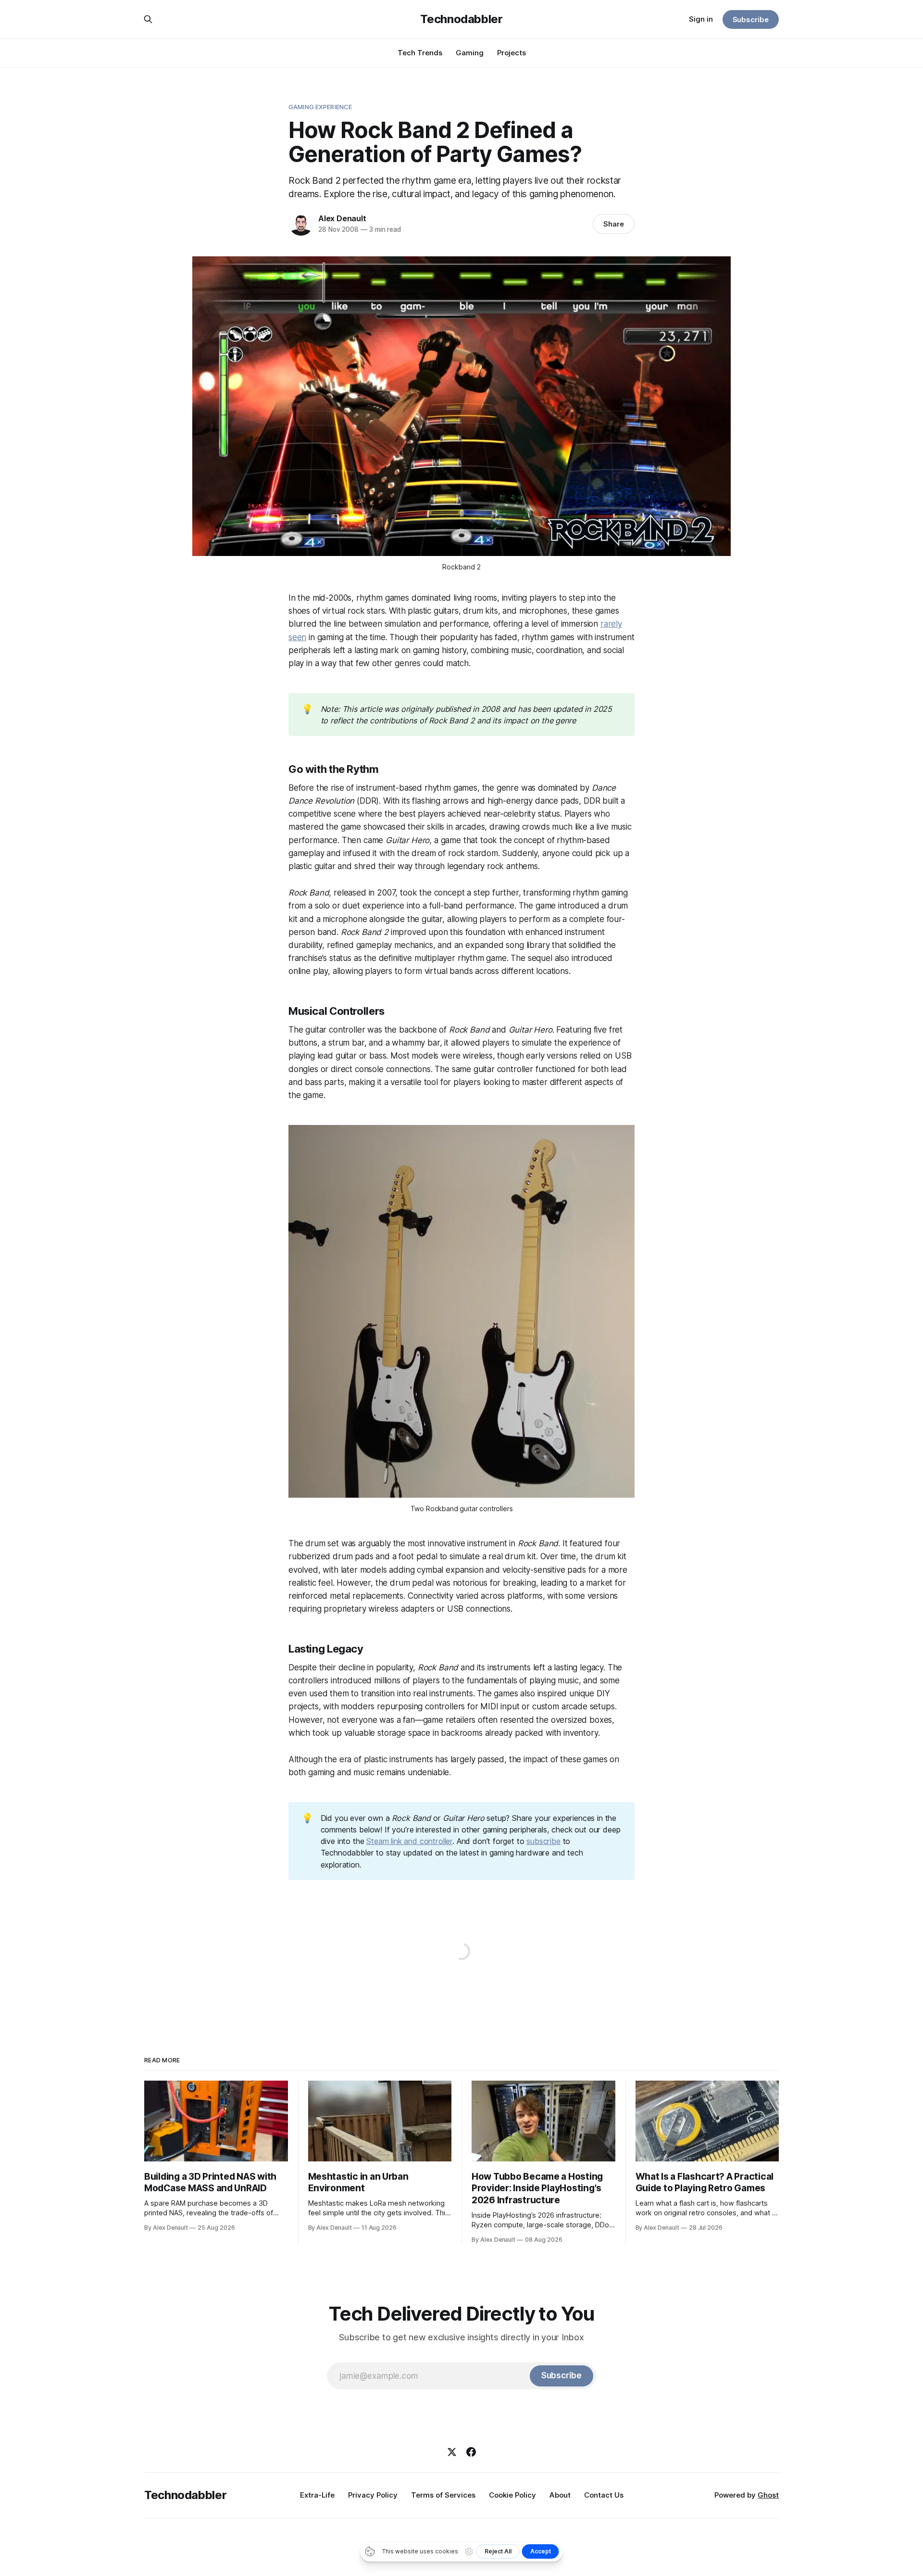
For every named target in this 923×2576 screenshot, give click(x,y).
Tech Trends (420, 53)
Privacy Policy (373, 2495)
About (560, 2495)
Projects (511, 53)
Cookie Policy (512, 2495)
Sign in (701, 19)
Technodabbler (461, 19)
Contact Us (604, 2495)
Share (614, 224)
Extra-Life (317, 2495)
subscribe (543, 1841)
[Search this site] (148, 19)
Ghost (768, 2495)
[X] (452, 2452)
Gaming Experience (320, 107)
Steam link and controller (409, 1841)
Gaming (470, 53)
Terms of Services (443, 2495)
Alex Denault (342, 218)
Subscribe (751, 19)
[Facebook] (471, 2452)
